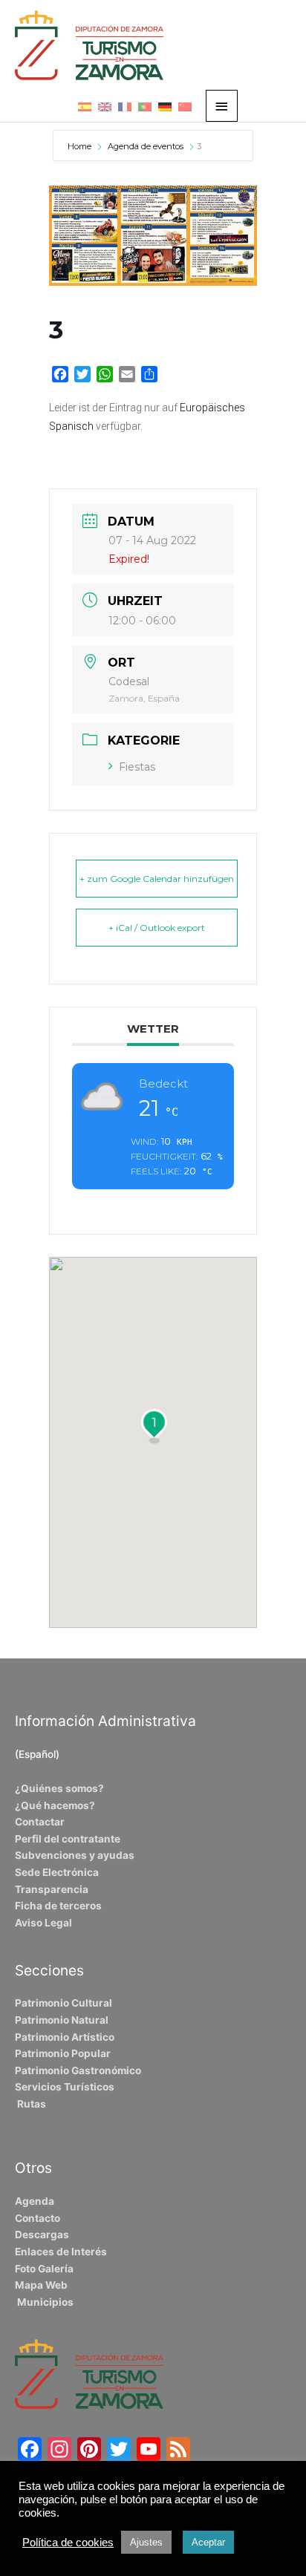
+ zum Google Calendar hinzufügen (157, 879)
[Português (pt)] (145, 106)
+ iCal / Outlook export (157, 928)
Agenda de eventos (146, 146)
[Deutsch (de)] (165, 106)
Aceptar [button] (208, 2542)
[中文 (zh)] (185, 106)
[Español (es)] (85, 106)
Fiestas (137, 767)
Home (81, 146)
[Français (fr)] (125, 106)
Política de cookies (68, 2543)
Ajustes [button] (146, 2542)
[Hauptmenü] (222, 106)
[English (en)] (105, 106)
